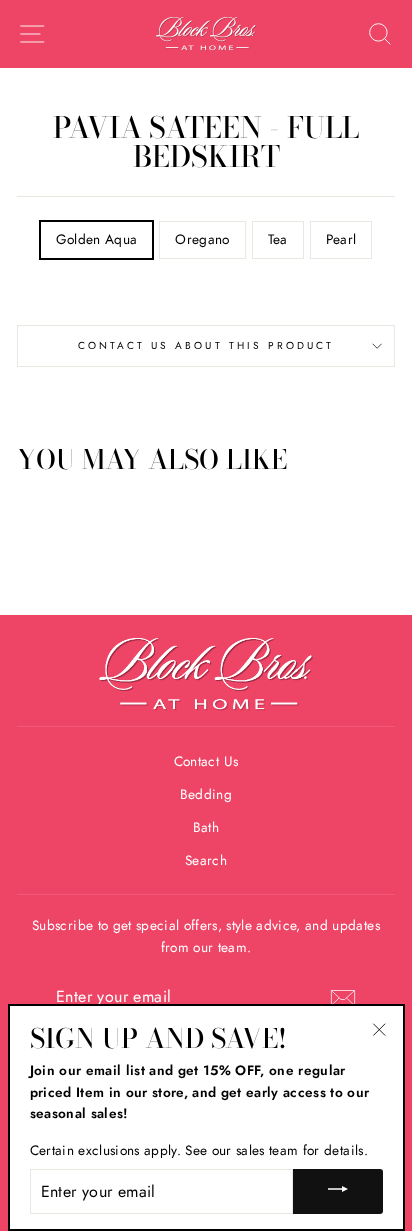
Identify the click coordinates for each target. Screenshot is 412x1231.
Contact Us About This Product (206, 345)
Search (206, 860)
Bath (206, 827)
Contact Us (206, 761)
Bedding (206, 794)
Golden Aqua (97, 239)
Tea (278, 239)
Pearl (341, 239)
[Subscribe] (343, 998)
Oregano (202, 239)
